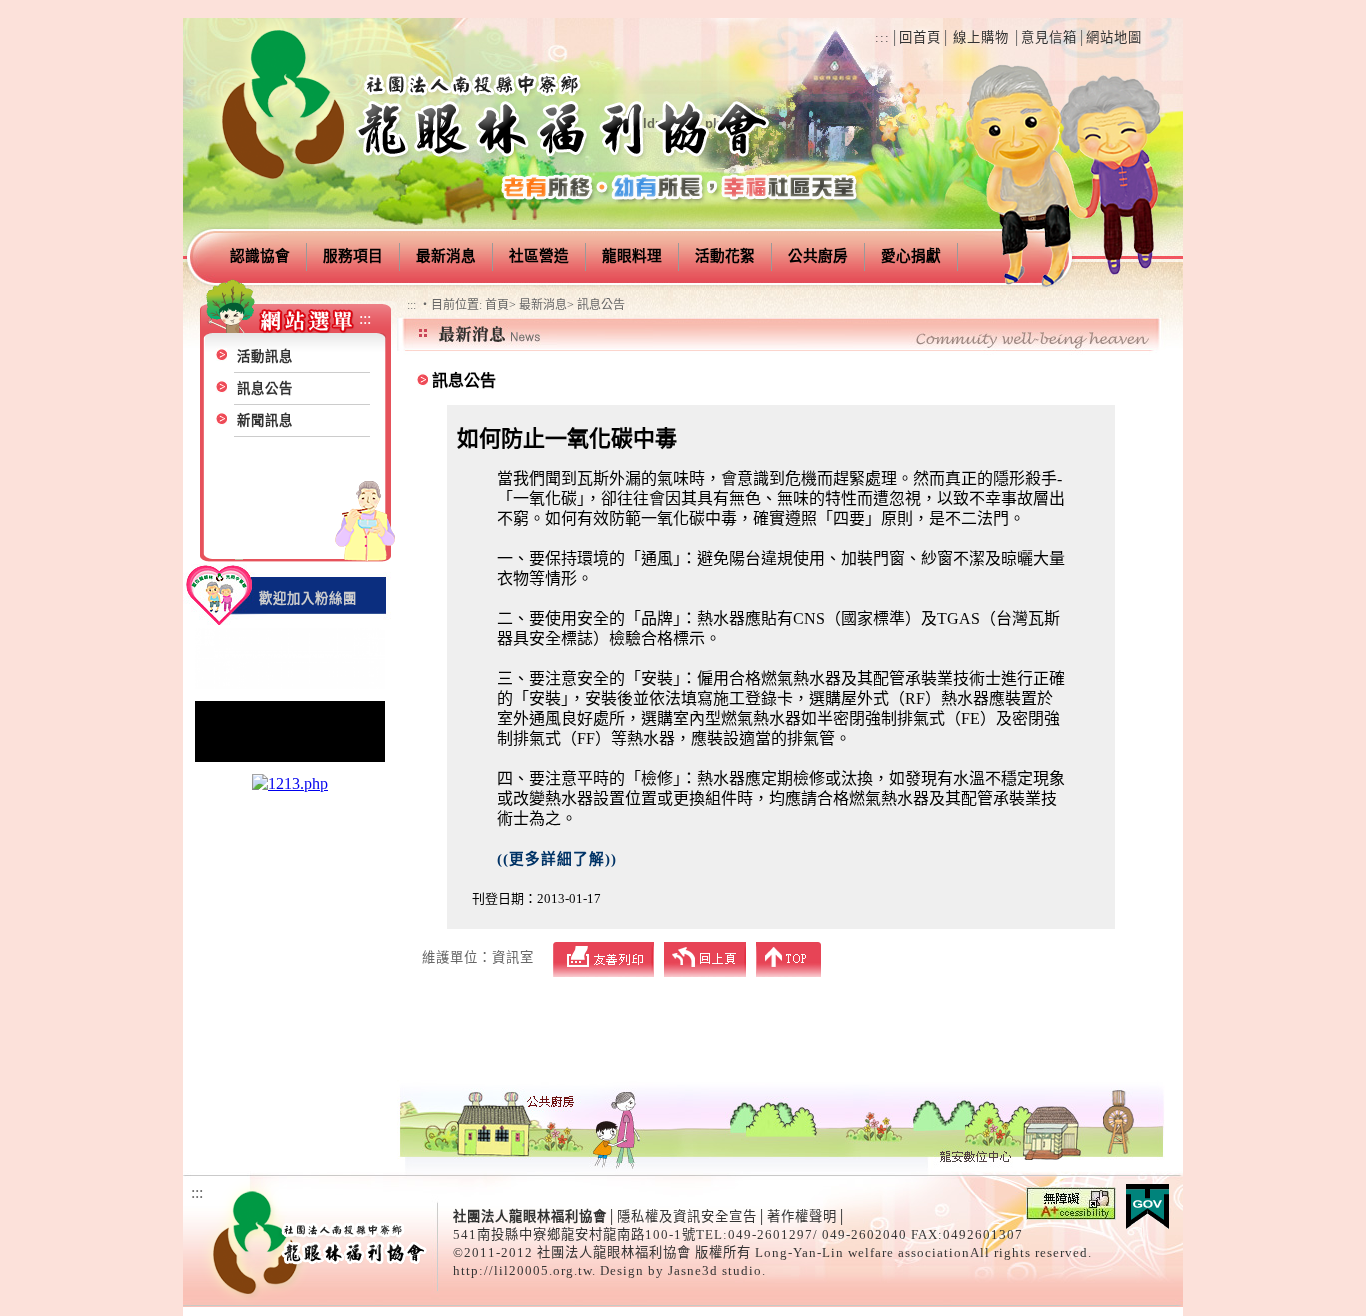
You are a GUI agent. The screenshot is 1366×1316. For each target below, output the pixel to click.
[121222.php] (290, 759)
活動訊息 (265, 356)
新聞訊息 (265, 420)
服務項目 (353, 256)
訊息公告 (265, 388)
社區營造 (539, 256)
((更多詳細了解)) (557, 859)
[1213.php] (290, 783)
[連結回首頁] (497, 195)
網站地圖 (1114, 37)
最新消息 (446, 256)
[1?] (290, 686)
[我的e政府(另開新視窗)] (1147, 1223)
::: (882, 37)
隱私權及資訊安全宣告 (687, 1216)
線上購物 (981, 37)
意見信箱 (1049, 37)
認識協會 (260, 256)
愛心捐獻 (911, 256)
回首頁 (920, 37)
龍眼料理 (632, 256)
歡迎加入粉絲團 (308, 598)
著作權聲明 (802, 1216)
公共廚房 (818, 256)
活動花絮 (725, 256)
